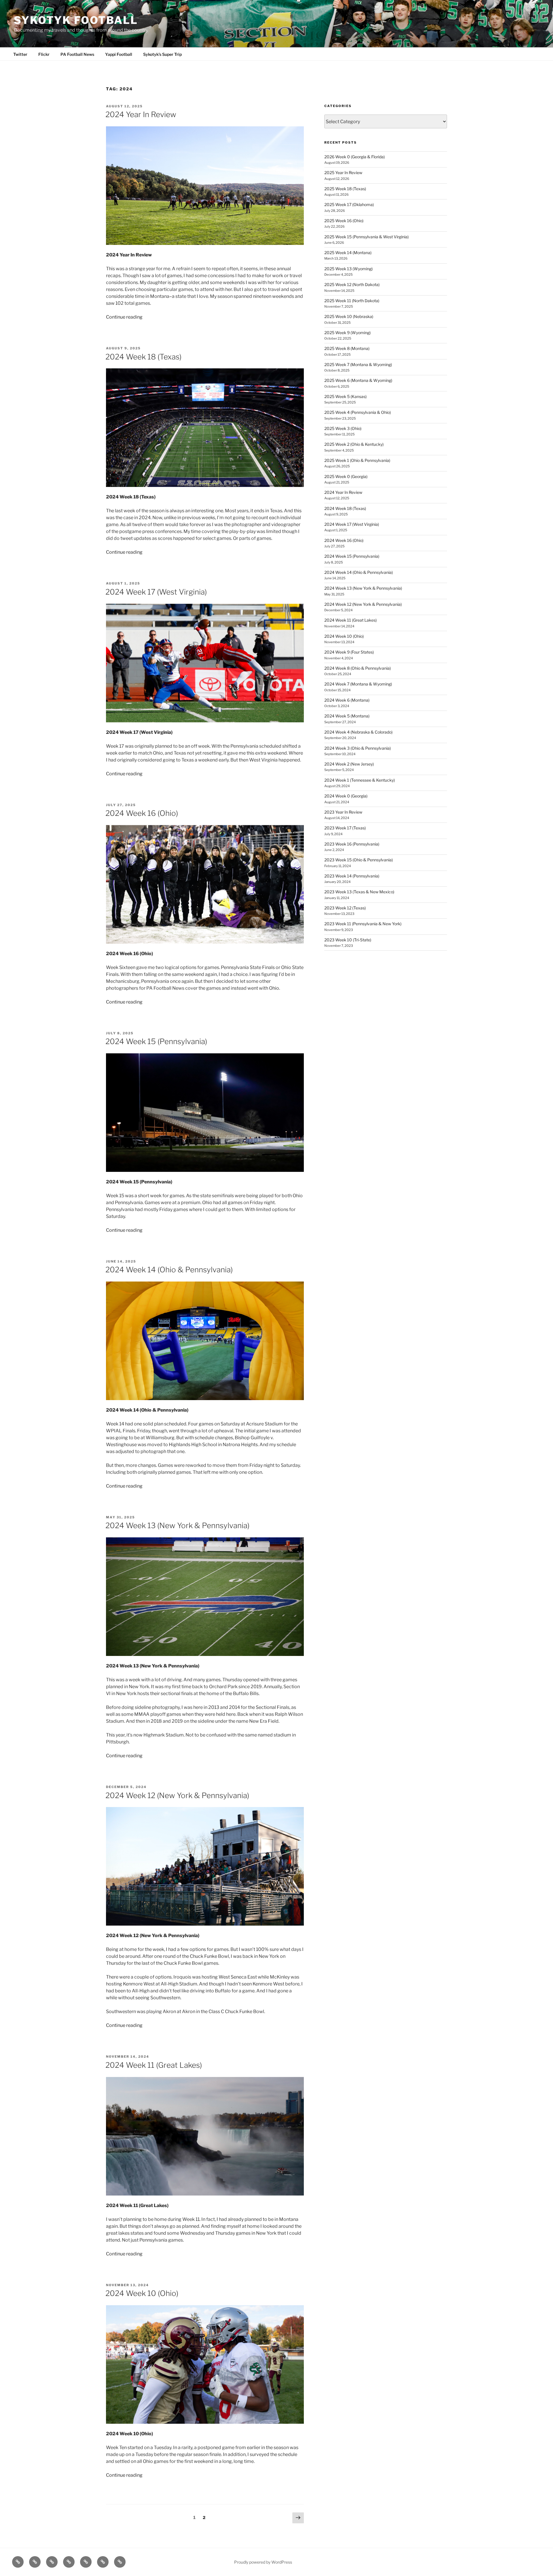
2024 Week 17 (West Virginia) (156, 592)
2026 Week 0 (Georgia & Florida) (355, 157)
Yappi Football (119, 54)
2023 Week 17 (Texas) (345, 828)
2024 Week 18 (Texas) (143, 357)
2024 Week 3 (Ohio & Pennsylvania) (358, 748)
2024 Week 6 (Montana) (347, 700)
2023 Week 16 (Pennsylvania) (352, 844)
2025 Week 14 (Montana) (348, 253)
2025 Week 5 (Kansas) (345, 396)
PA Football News (77, 54)
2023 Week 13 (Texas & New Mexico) (359, 892)
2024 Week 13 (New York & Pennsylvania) (177, 1525)
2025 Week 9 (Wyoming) (347, 333)
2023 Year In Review (343, 812)
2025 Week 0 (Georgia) (346, 476)
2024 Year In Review (141, 114)
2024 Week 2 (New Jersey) (349, 764)
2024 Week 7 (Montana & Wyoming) (358, 684)
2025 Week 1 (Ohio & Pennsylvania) (357, 460)
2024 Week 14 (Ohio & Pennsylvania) (169, 1270)
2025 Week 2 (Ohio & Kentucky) (354, 444)
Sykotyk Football (76, 20)
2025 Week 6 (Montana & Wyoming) (358, 380)
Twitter (20, 54)
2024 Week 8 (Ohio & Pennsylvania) (358, 668)
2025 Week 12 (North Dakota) (352, 284)
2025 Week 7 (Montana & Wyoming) (358, 364)
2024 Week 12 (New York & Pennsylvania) (177, 1795)
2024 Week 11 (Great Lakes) (154, 2065)
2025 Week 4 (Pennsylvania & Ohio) (358, 412)
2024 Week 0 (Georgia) (346, 796)
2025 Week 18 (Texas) (345, 189)
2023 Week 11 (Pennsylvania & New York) (363, 924)
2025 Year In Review (343, 173)
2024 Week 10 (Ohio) (142, 2293)
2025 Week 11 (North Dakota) (352, 301)
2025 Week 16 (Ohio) (344, 221)
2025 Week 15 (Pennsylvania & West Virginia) (367, 237)
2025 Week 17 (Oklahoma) (349, 204)
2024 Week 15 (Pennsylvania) (156, 1041)
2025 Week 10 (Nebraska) (349, 316)
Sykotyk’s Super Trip (162, 54)
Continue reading (124, 317)
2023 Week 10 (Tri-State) (348, 940)
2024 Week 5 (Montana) (347, 716)
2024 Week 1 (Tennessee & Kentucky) (360, 780)
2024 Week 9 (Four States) (349, 652)
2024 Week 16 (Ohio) (142, 813)
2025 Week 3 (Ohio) (343, 428)
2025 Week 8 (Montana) (347, 348)
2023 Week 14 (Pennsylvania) (352, 876)
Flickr (44, 54)
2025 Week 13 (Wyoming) (349, 269)
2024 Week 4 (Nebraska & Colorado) (358, 732)
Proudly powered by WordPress (263, 2562)
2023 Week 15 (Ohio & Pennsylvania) (359, 860)
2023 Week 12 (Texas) (345, 908)
